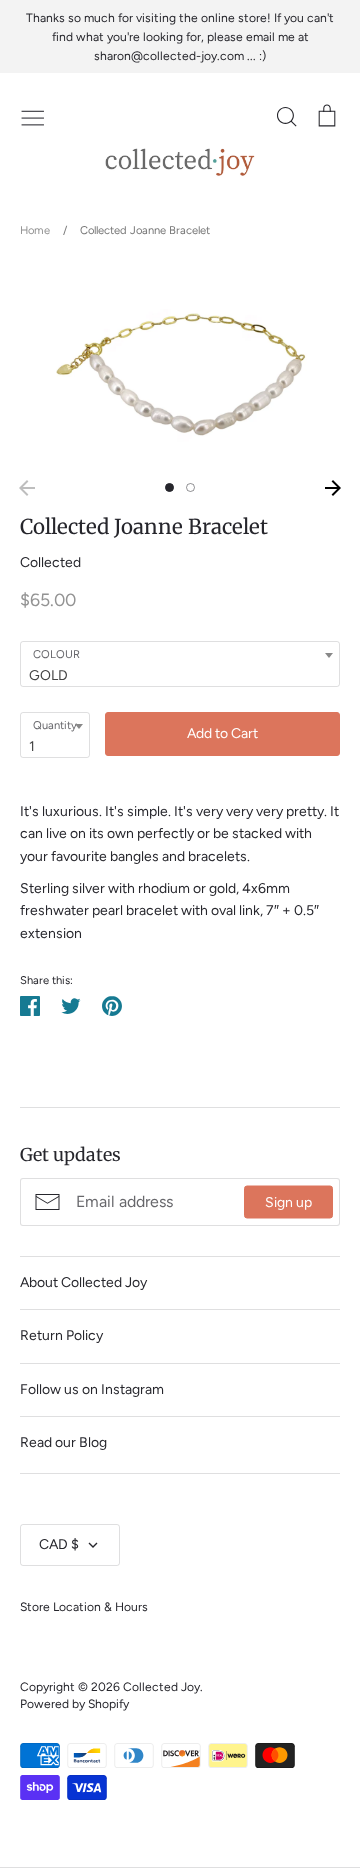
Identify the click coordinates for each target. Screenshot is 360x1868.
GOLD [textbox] (48, 675)
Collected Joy (161, 1686)
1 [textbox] (32, 746)
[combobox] (180, 664)
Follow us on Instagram (92, 1389)
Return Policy (61, 1335)
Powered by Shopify (74, 1703)
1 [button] (169, 487)
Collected (50, 562)
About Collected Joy (83, 1282)
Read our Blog (63, 1442)
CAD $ (59, 1544)
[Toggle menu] (33, 116)
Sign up (288, 1201)
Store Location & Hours (84, 1606)
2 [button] (190, 487)
